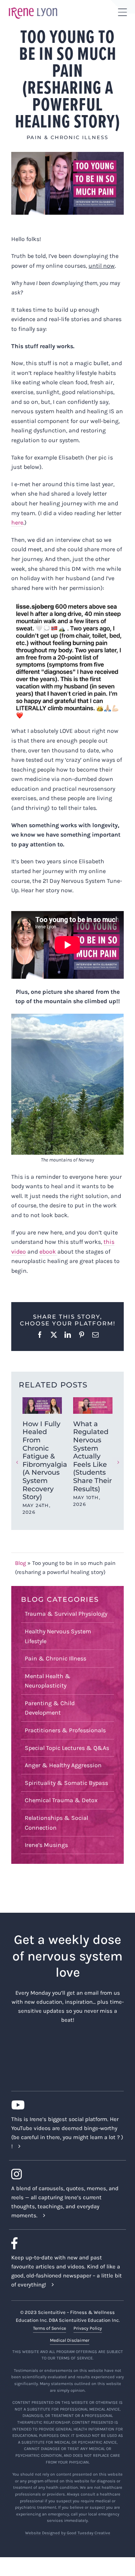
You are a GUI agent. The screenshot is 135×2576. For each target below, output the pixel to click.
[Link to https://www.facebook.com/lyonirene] (64, 2243)
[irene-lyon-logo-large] (33, 7)
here (17, 522)
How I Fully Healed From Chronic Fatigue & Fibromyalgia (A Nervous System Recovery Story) (45, 1460)
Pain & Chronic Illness (67, 137)
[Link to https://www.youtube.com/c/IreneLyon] (64, 2105)
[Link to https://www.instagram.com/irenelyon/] (64, 2174)
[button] (17, 1462)
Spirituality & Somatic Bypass (66, 1783)
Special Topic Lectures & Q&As (67, 1748)
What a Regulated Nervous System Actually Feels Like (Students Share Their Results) (92, 1456)
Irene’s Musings (46, 1845)
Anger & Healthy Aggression (63, 1765)
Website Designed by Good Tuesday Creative (68, 2533)
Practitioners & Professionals (65, 1730)
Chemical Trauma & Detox (61, 1800)
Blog (20, 1563)
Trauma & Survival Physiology (66, 1614)
